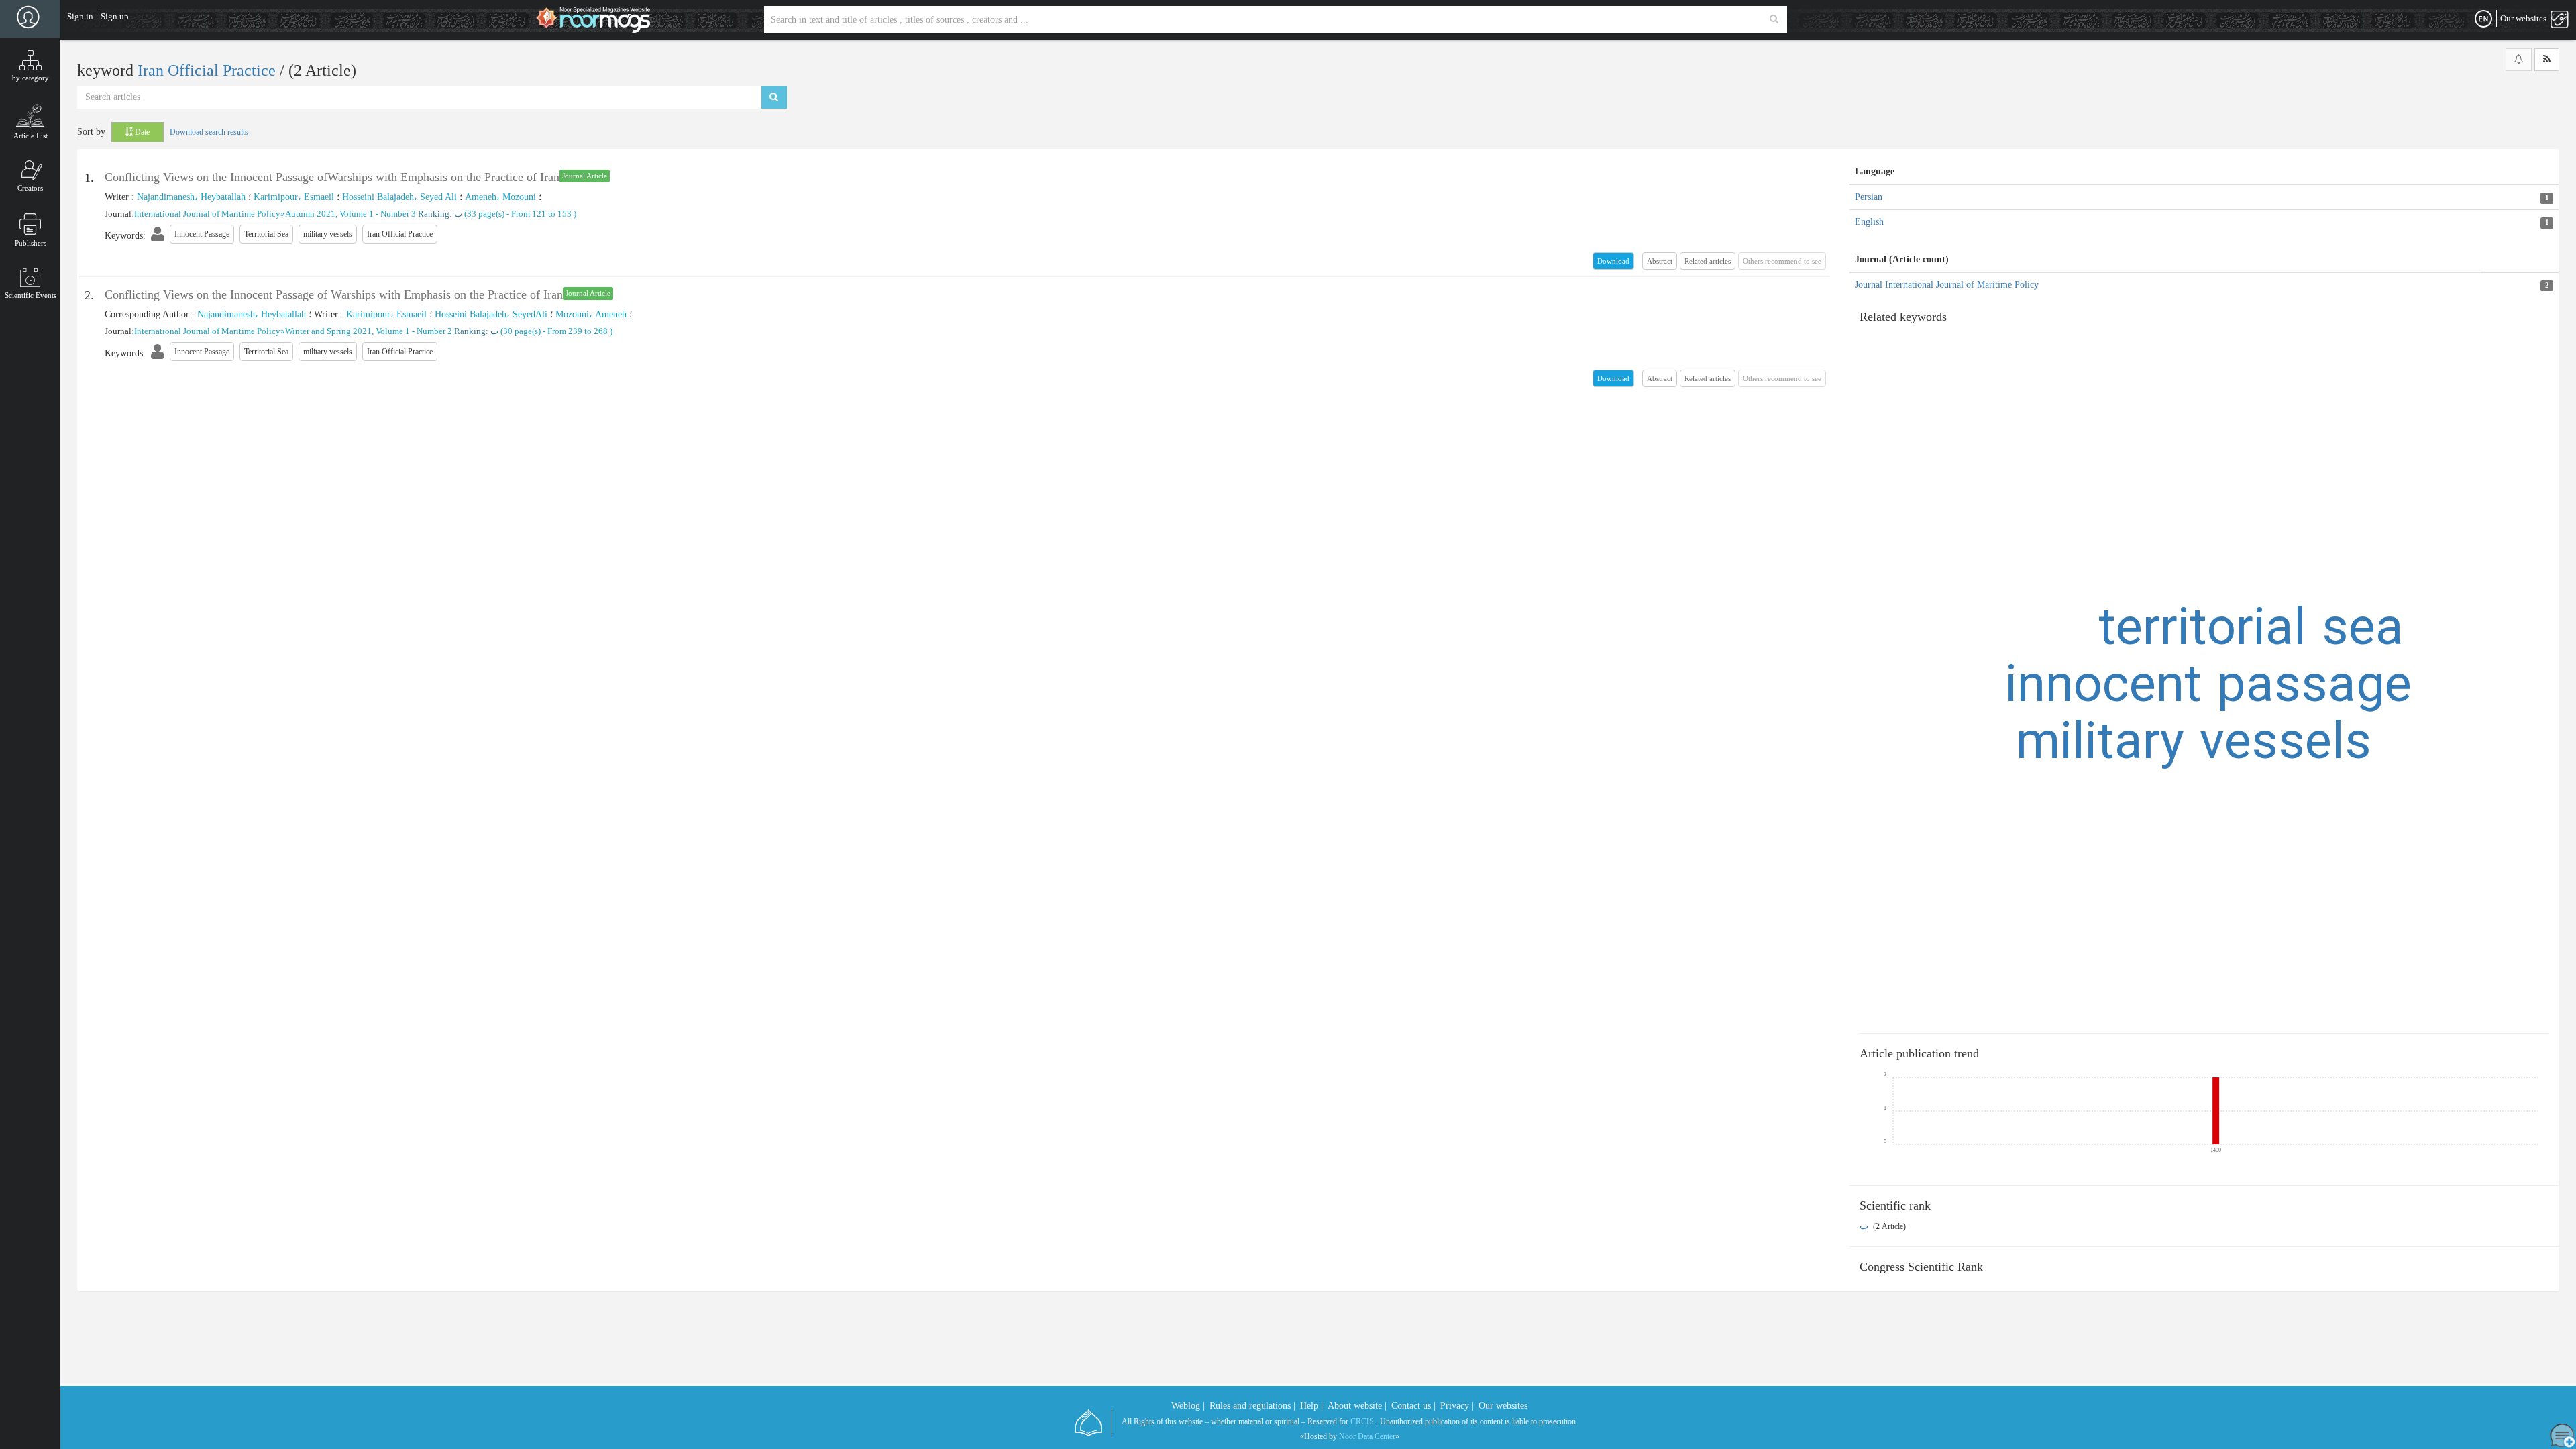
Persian (1869, 197)
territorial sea (2251, 631)
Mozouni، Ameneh (591, 314)
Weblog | (1188, 1406)
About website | (1357, 1406)
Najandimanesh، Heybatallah (191, 197)
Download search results (209, 132)
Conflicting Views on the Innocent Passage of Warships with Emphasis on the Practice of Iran (334, 294)
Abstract (1660, 261)
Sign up (115, 16)
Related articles (1708, 261)
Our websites (1503, 1406)
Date (141, 132)
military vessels (2194, 745)
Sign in (80, 16)
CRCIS (1362, 1421)
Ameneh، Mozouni (500, 197)
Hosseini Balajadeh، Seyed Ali (399, 197)
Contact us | (1413, 1406)
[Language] (2483, 19)
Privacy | (1457, 1406)
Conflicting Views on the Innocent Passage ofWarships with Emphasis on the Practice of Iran (332, 177)
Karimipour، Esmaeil (294, 197)
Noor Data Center (1367, 1436)
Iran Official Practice (209, 70)
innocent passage (2208, 688)
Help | (1311, 1406)
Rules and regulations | (1252, 1406)
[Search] (1774, 19)
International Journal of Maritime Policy (207, 214)
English (1869, 222)
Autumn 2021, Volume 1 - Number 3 (351, 214)
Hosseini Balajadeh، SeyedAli (491, 314)
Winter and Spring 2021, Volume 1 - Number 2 (369, 331)
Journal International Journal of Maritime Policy (1947, 285)
